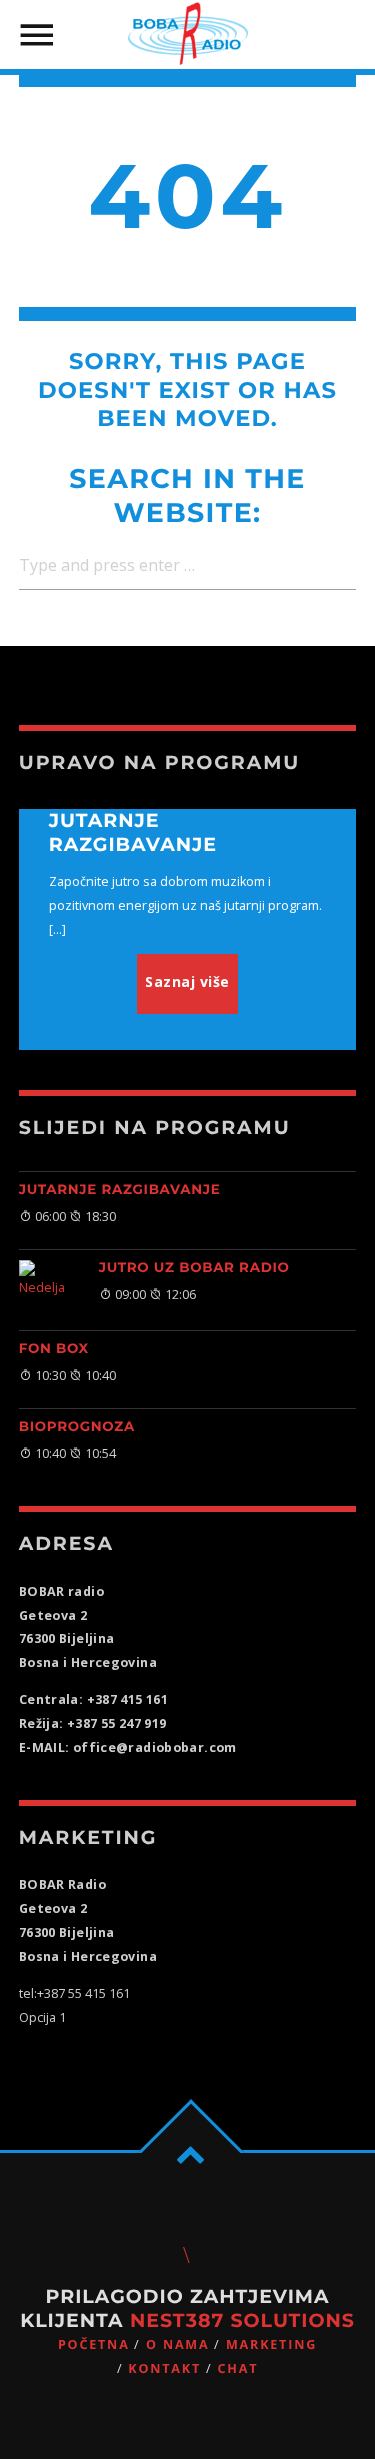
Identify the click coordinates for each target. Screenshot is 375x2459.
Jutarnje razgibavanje (120, 1190)
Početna (94, 2344)
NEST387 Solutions (242, 2320)
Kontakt (164, 2368)
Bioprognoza (77, 1427)
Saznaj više (187, 981)
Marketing (271, 2344)
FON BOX (54, 1349)
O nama (177, 2344)
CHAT (237, 2368)
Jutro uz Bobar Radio (194, 1268)
